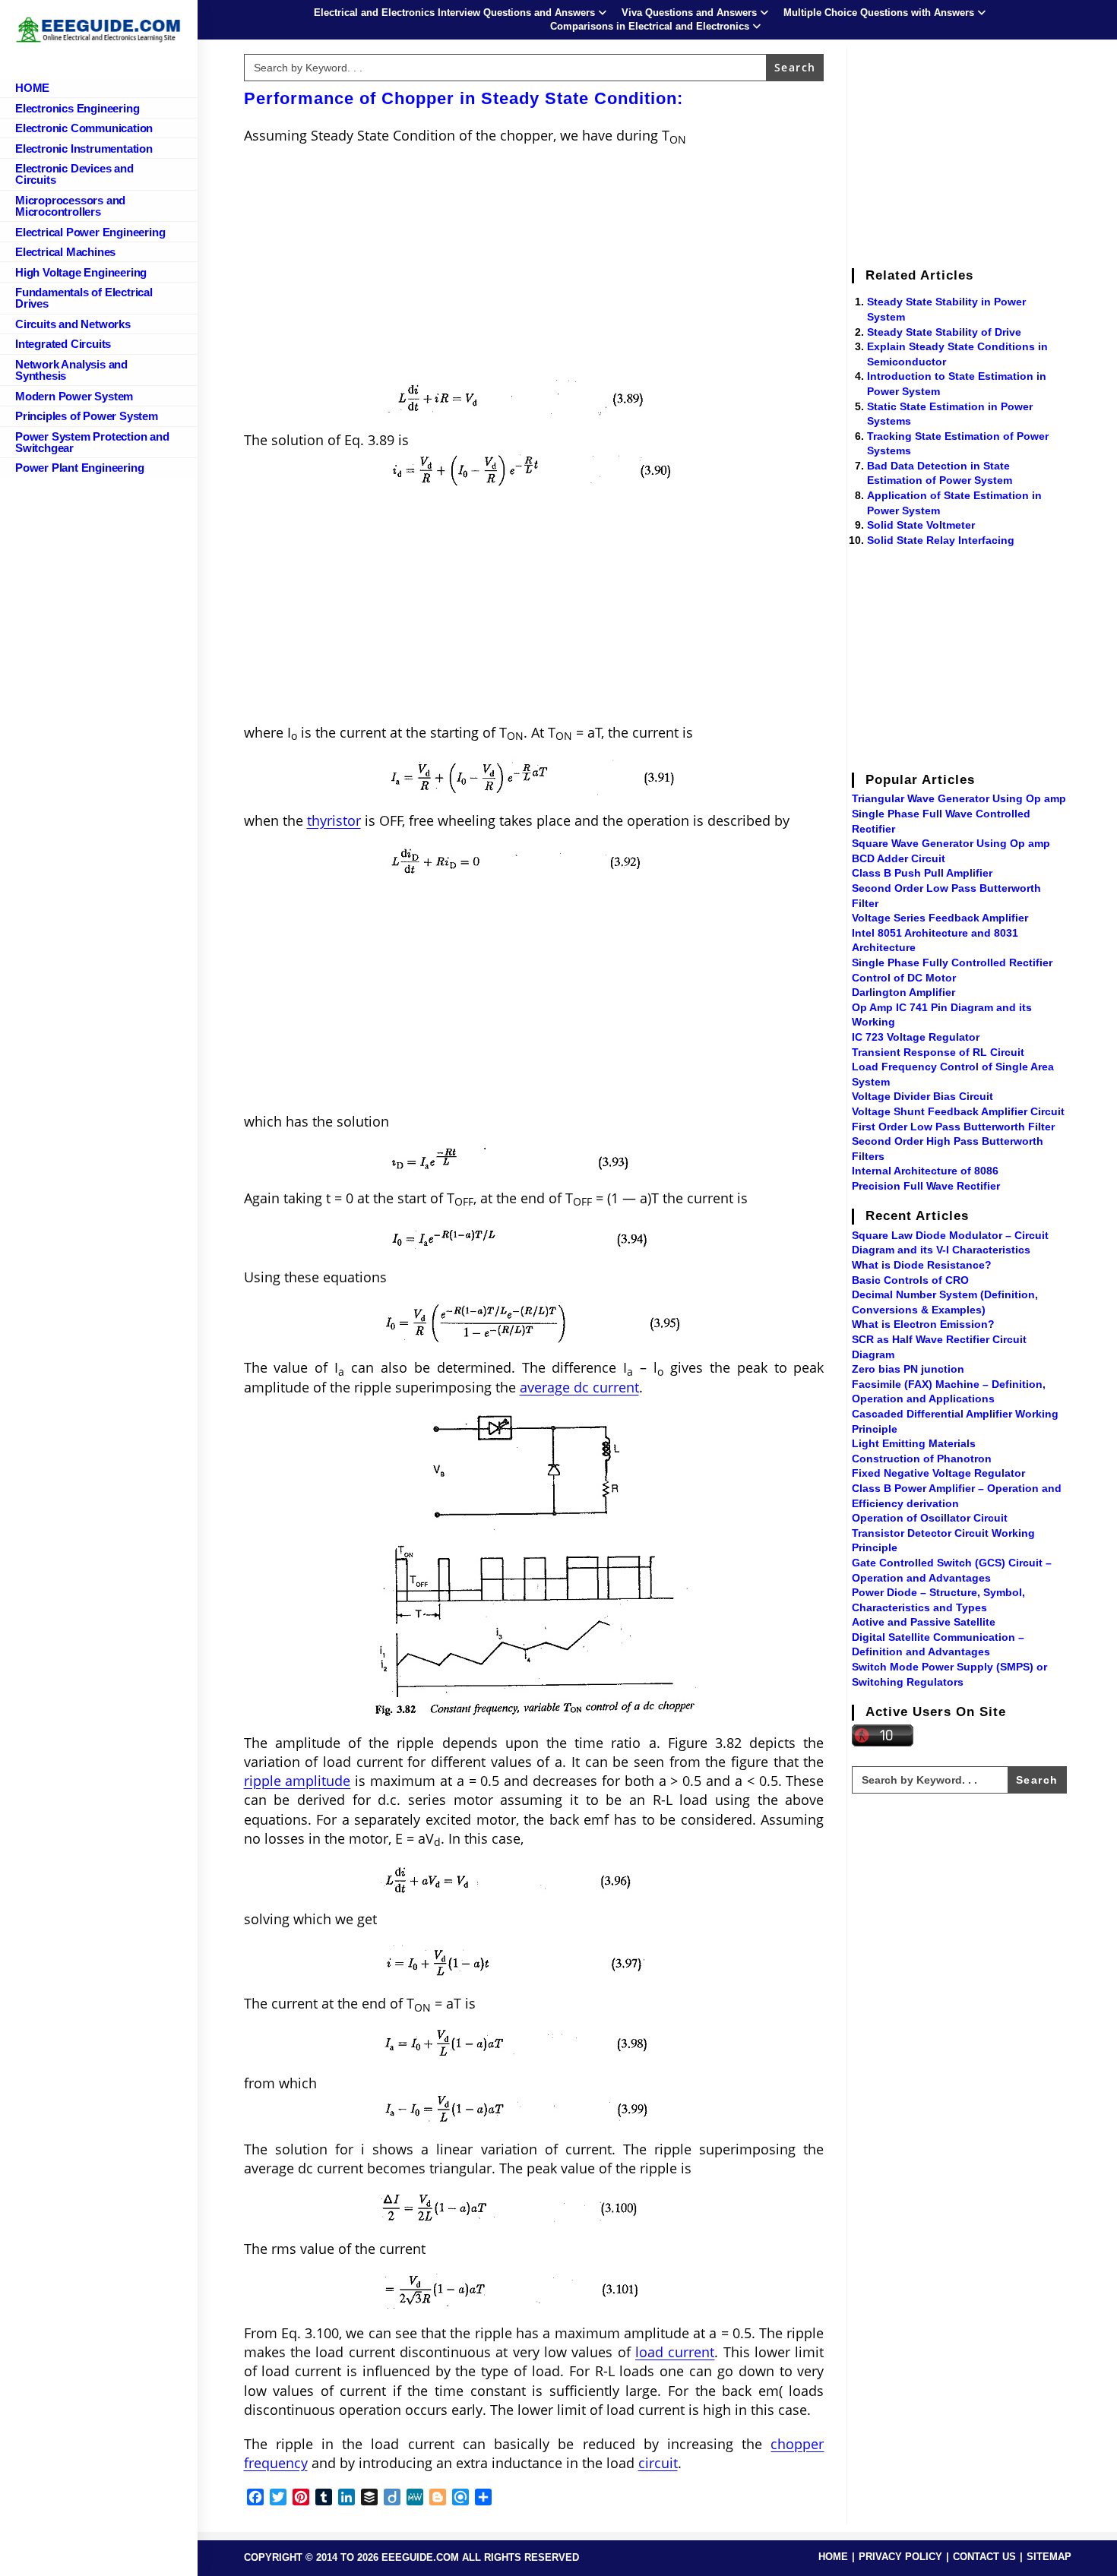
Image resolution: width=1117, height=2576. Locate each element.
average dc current (579, 1387)
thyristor (334, 820)
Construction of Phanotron (922, 1459)
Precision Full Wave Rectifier (926, 1186)
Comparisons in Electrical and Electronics (650, 26)
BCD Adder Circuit (899, 858)
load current (675, 2352)
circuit (658, 2463)
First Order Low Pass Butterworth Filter (953, 1127)
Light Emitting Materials (914, 1443)
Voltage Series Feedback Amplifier (940, 918)
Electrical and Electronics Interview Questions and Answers (454, 13)
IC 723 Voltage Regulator (916, 1037)
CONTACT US (984, 2557)
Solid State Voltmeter (921, 525)
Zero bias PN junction (908, 1369)
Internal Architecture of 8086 (925, 1171)
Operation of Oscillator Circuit (930, 1518)
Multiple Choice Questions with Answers (879, 13)
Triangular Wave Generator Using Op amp (959, 798)
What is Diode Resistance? (922, 1265)
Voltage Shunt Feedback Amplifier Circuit (958, 1111)
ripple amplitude (297, 1781)
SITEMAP (1049, 2557)
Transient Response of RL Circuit (938, 1052)
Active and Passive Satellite (924, 1622)
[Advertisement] (534, 267)
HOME (833, 2557)
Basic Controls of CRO (910, 1280)
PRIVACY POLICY (900, 2557)
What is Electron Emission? (923, 1324)
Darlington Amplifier (903, 992)
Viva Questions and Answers (689, 13)
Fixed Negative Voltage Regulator (938, 1473)
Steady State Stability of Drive (944, 332)
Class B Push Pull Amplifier (922, 873)
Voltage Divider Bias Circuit (922, 1096)
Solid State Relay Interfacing (941, 540)
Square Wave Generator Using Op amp (951, 843)
